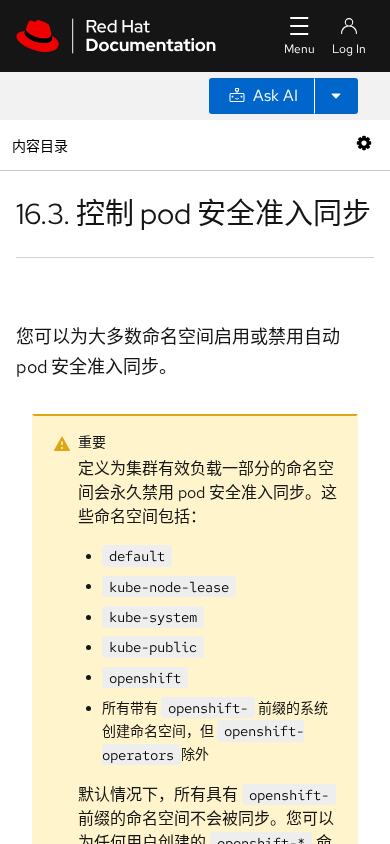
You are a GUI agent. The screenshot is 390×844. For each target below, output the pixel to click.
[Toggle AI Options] (336, 96)
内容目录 (39, 144)
